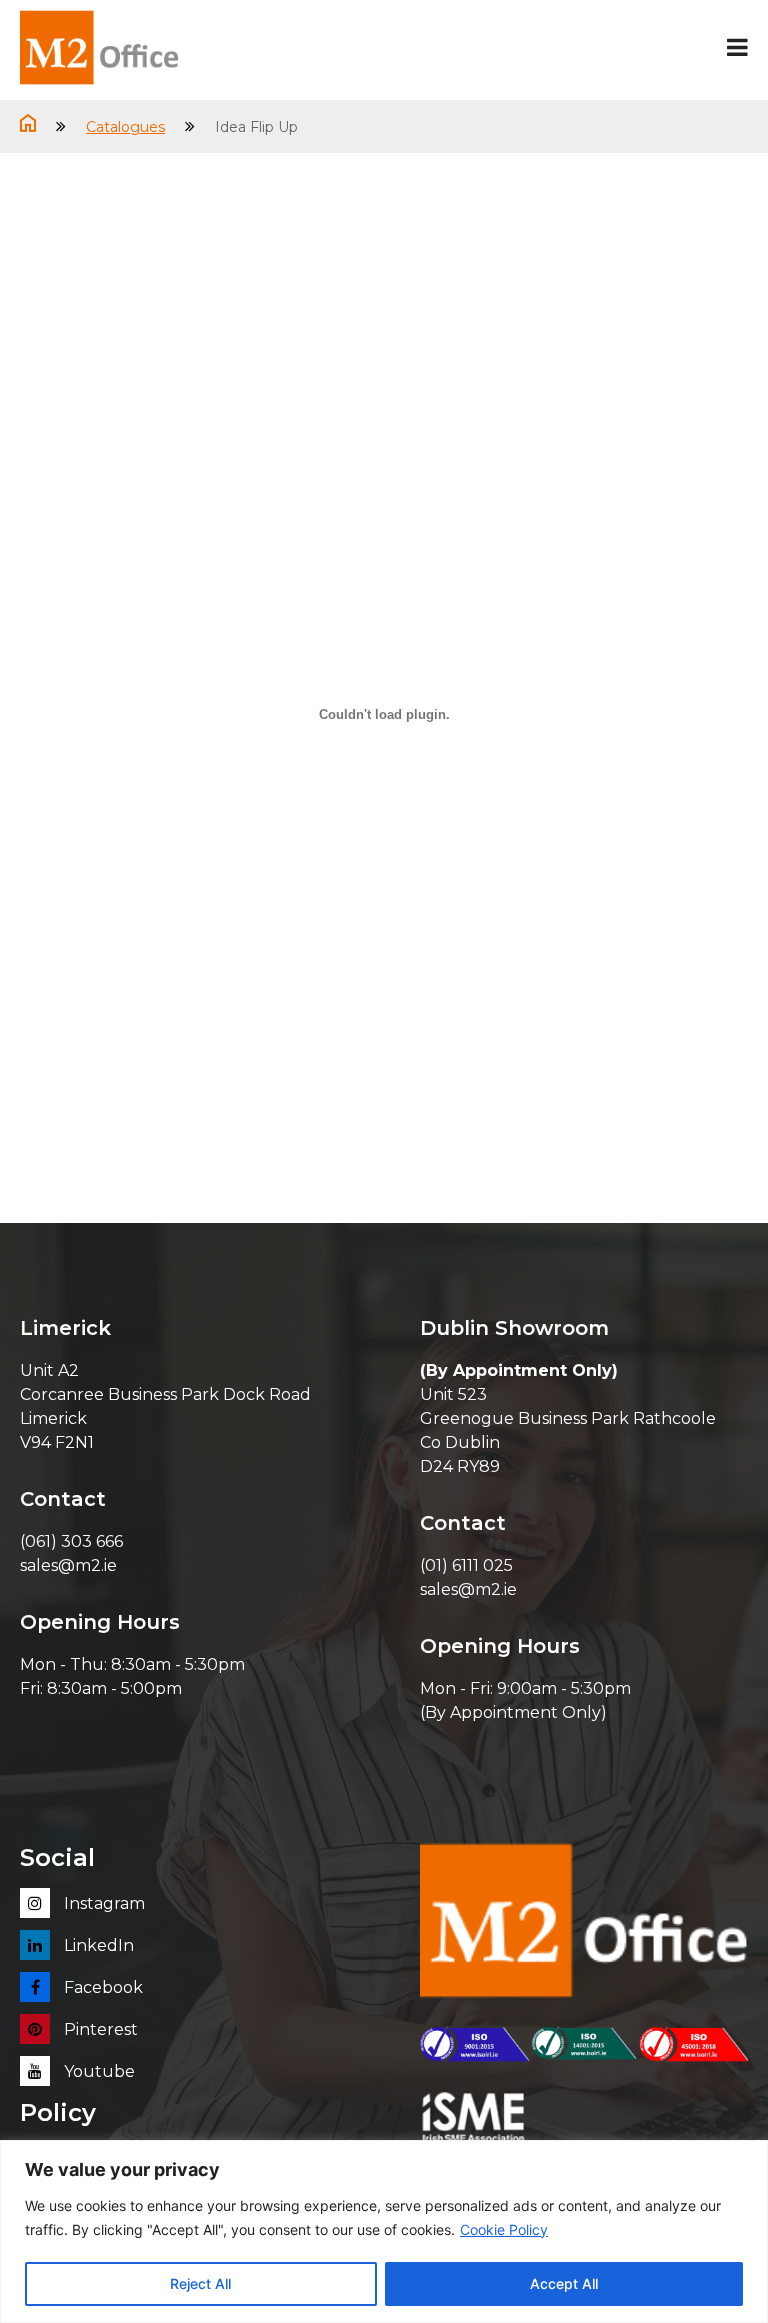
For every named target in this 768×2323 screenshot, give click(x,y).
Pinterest (99, 2029)
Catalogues (125, 127)
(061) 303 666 (71, 1541)
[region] (384, 2231)
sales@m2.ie (68, 1565)
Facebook (101, 1987)
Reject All (200, 2283)
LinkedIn (97, 1945)
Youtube (97, 2071)
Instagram (102, 1903)
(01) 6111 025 (466, 1565)
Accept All (564, 2283)
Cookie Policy (504, 2229)
